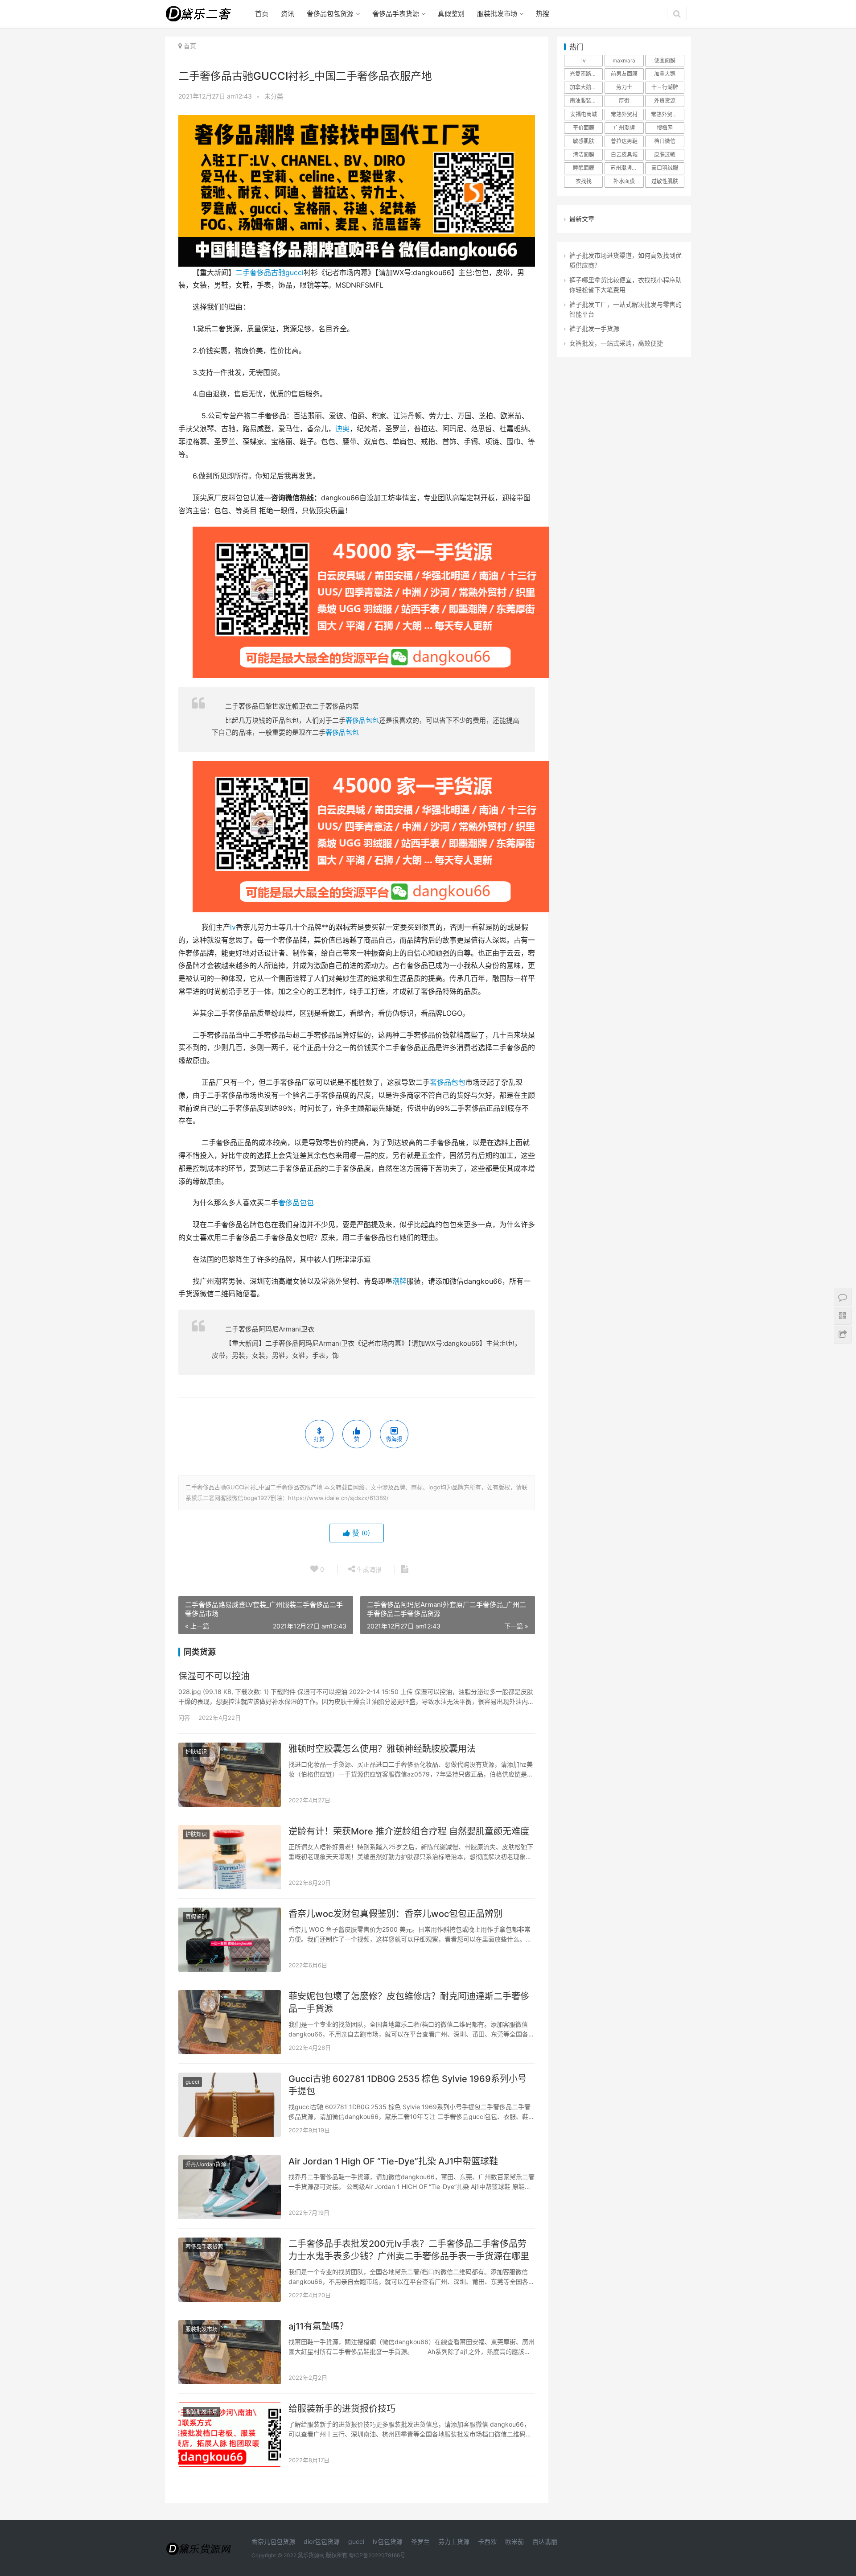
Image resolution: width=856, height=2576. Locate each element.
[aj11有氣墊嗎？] (230, 2352)
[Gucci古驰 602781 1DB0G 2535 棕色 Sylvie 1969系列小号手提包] (230, 2105)
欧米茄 (514, 2541)
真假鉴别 (451, 14)
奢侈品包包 (362, 720)
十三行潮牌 (665, 87)
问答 (184, 1718)
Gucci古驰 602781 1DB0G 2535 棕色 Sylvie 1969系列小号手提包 (407, 2085)
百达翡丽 (545, 2541)
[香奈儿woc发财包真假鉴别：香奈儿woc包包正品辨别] (230, 1940)
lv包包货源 (388, 2541)
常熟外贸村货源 (667, 114)
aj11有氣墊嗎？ (318, 2326)
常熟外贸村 (624, 114)
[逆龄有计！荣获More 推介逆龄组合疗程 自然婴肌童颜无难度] (230, 1857)
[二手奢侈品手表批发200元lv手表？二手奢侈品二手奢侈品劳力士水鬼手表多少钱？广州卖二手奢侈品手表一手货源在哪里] (230, 2270)
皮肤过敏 (665, 155)
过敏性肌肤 (665, 181)
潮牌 (399, 1281)
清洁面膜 (584, 155)
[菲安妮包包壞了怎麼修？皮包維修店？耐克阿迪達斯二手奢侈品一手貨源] (230, 2022)
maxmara (624, 60)
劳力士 (624, 87)
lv (233, 927)
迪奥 (342, 429)
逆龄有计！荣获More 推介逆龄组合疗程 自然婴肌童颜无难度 (409, 1831)
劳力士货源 (454, 2541)
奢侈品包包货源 (330, 14)
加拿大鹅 (665, 74)
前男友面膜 (624, 74)
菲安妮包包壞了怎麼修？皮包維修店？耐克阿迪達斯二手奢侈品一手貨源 (409, 2003)
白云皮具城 (624, 155)
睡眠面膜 (584, 168)
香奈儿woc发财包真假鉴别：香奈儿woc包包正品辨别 (395, 1914)
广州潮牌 (624, 128)
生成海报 (368, 1569)
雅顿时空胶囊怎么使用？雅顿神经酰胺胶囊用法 (382, 1749)
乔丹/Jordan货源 (206, 2164)
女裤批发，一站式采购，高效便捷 (616, 343)
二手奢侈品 (253, 273)
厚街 (624, 101)
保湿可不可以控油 (214, 1676)
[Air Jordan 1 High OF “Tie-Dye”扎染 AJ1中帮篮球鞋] (230, 2187)
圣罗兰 (420, 2541)
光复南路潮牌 (586, 74)
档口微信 (665, 141)
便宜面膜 (665, 60)
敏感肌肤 (584, 141)
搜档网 (665, 128)
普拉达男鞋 (624, 141)
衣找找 (584, 181)
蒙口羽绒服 (665, 168)
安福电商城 (584, 114)
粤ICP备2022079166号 (377, 2555)
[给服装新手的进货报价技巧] (230, 2435)
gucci (294, 273)
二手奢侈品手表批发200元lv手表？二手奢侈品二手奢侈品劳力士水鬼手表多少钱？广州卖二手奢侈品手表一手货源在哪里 (409, 2250)
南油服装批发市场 (586, 101)
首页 (262, 14)
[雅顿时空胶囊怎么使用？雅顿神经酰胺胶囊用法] (230, 1775)
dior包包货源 (322, 2541)
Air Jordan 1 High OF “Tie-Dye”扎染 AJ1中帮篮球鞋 (393, 2161)
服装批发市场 (497, 14)
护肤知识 (196, 1752)
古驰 (278, 273)
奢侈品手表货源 (396, 14)
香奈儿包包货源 (273, 2541)
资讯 (288, 14)
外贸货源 (665, 101)
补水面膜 (624, 181)
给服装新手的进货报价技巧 (342, 2409)
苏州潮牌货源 (626, 168)
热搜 (543, 14)
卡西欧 (487, 2541)
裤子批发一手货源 (594, 328)
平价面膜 (584, 128)
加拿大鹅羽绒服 (586, 87)
